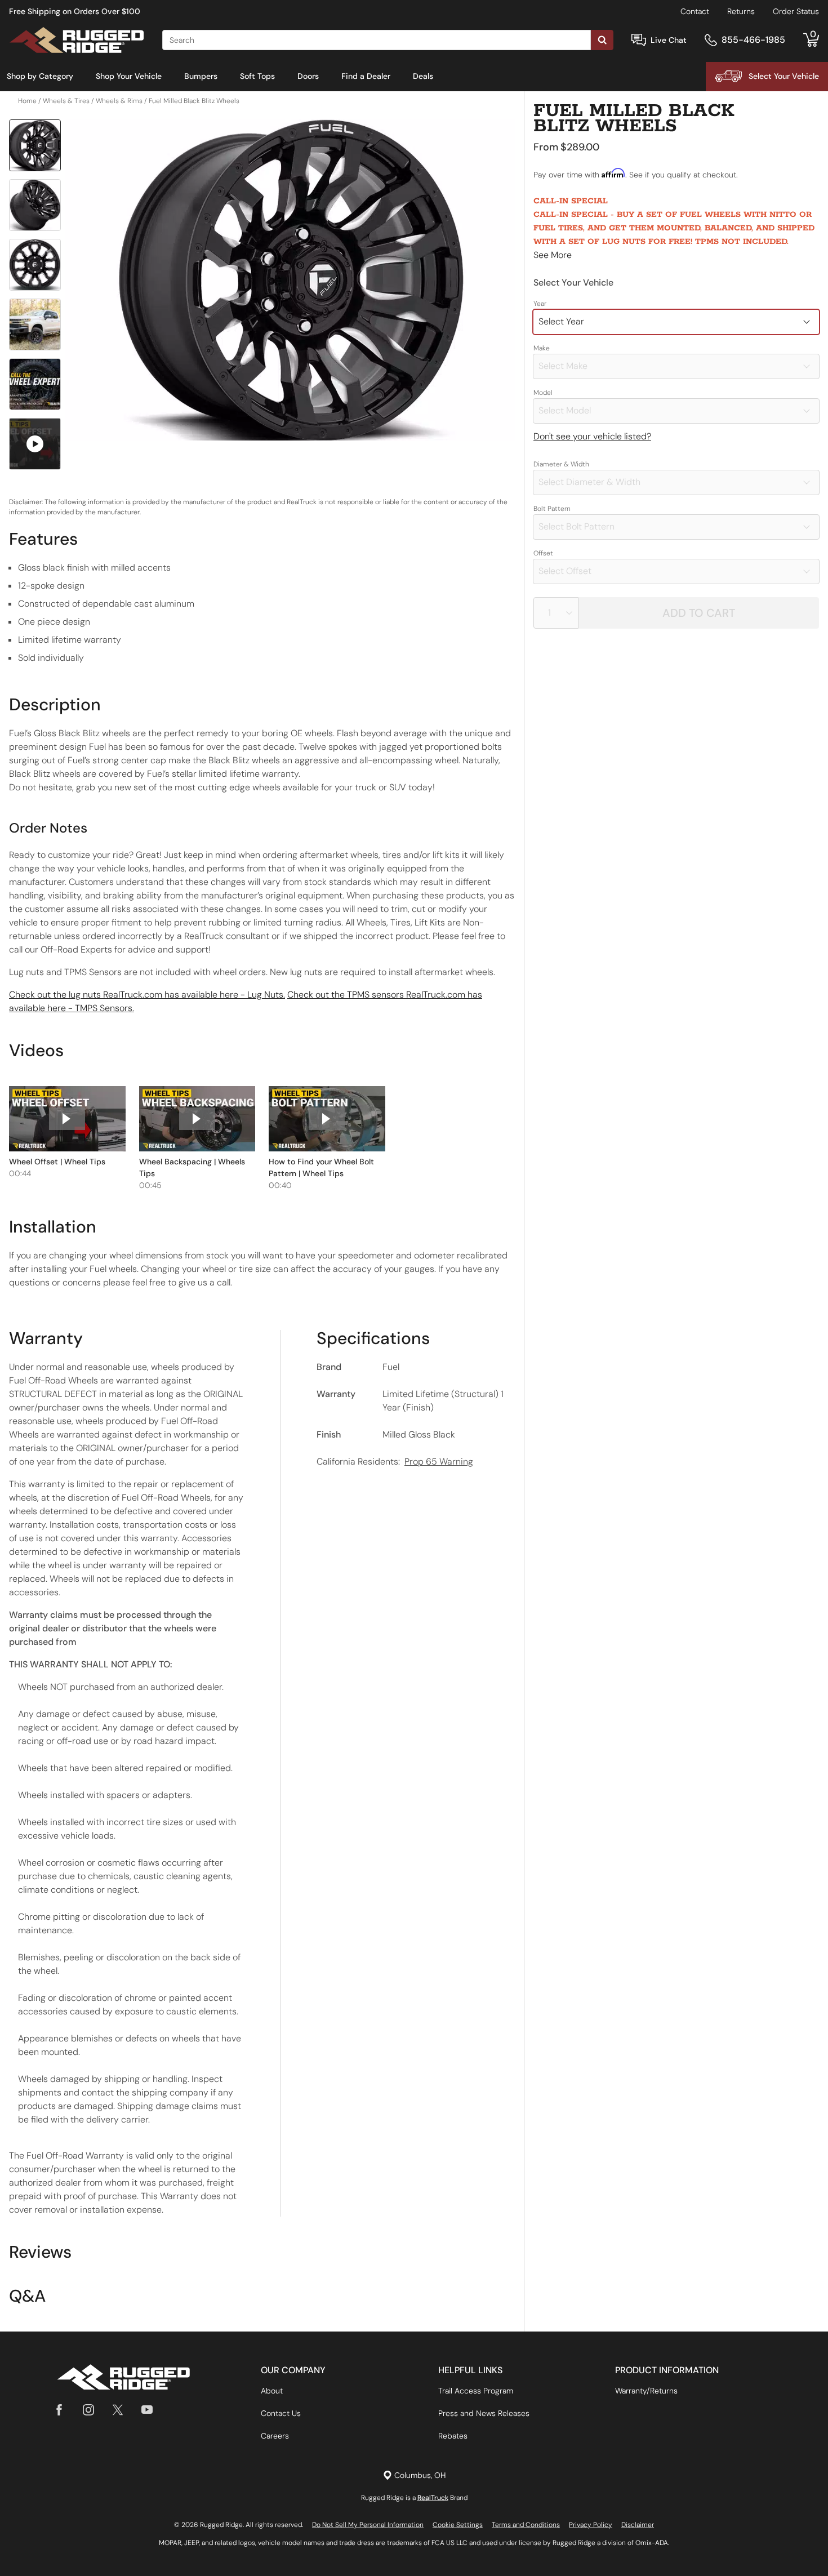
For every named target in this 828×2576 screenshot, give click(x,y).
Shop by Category (40, 76)
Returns (741, 11)
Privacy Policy (591, 2525)
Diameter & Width (561, 464)
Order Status (796, 11)
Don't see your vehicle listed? (592, 436)
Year (540, 304)
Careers (275, 2436)
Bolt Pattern (552, 509)
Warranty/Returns (646, 2391)
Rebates (453, 2436)
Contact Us (281, 2413)
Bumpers (201, 76)
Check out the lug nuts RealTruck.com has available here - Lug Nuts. (147, 995)
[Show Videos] (35, 444)
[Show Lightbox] (290, 280)
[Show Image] (35, 145)
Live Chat (669, 40)
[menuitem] (40, 77)
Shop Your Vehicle (129, 76)
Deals (423, 76)
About (272, 2391)
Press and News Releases (484, 2413)
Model (543, 393)
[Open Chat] (639, 40)
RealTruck (433, 2498)
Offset (543, 553)
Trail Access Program (476, 2391)
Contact (695, 11)
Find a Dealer (366, 76)
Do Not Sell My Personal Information (368, 2525)
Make (542, 348)
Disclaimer (638, 2525)
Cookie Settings (458, 2525)
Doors (308, 76)
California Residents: (395, 1461)
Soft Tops (257, 76)
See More (553, 255)
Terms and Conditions (526, 2525)
